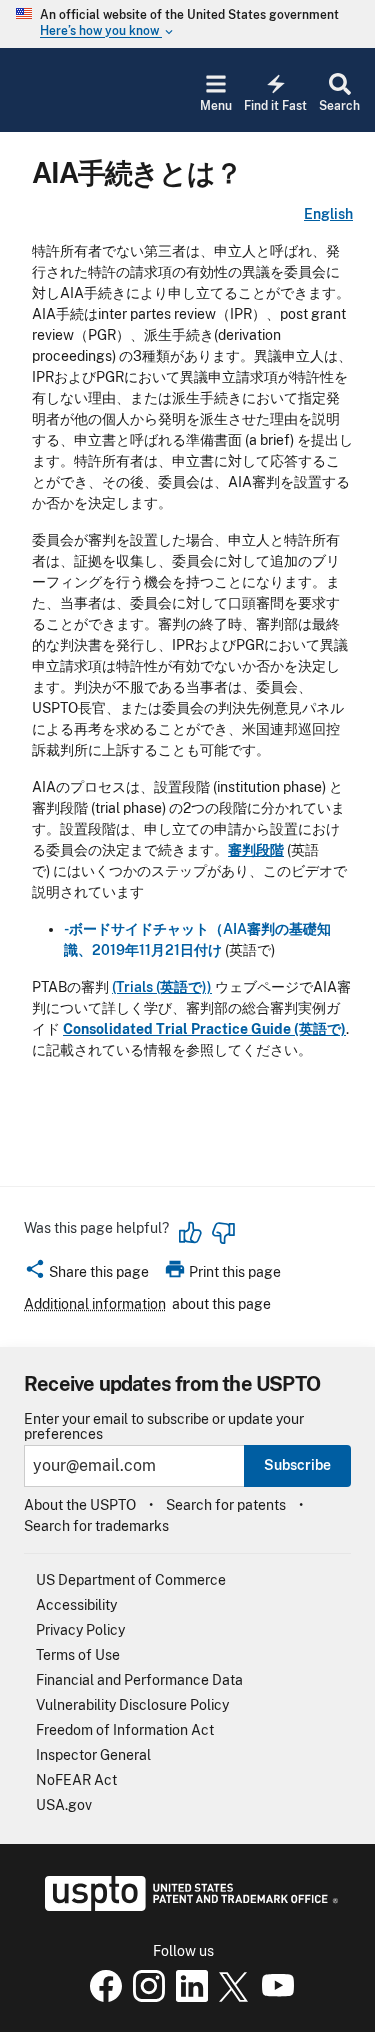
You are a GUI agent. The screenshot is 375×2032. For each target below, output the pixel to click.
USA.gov (64, 1805)
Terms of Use (78, 1655)
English (328, 214)
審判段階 (256, 850)
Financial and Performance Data (139, 1680)
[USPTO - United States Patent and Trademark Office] (187, 1906)
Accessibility (76, 1605)
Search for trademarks (96, 1526)
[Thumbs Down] (223, 1233)
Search (339, 106)
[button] (86, 1275)
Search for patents (226, 1505)
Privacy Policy (80, 1630)
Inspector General (93, 1755)
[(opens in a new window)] (145, 1997)
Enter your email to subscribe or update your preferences (164, 1427)
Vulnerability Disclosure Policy (132, 1705)
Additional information (95, 1304)
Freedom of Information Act (125, 1730)
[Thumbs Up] (191, 1233)
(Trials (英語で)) (162, 987)
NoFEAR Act (76, 1780)
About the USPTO (80, 1505)
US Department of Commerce (131, 1580)
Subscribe (297, 1465)
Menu (216, 106)
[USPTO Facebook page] (102, 1997)
